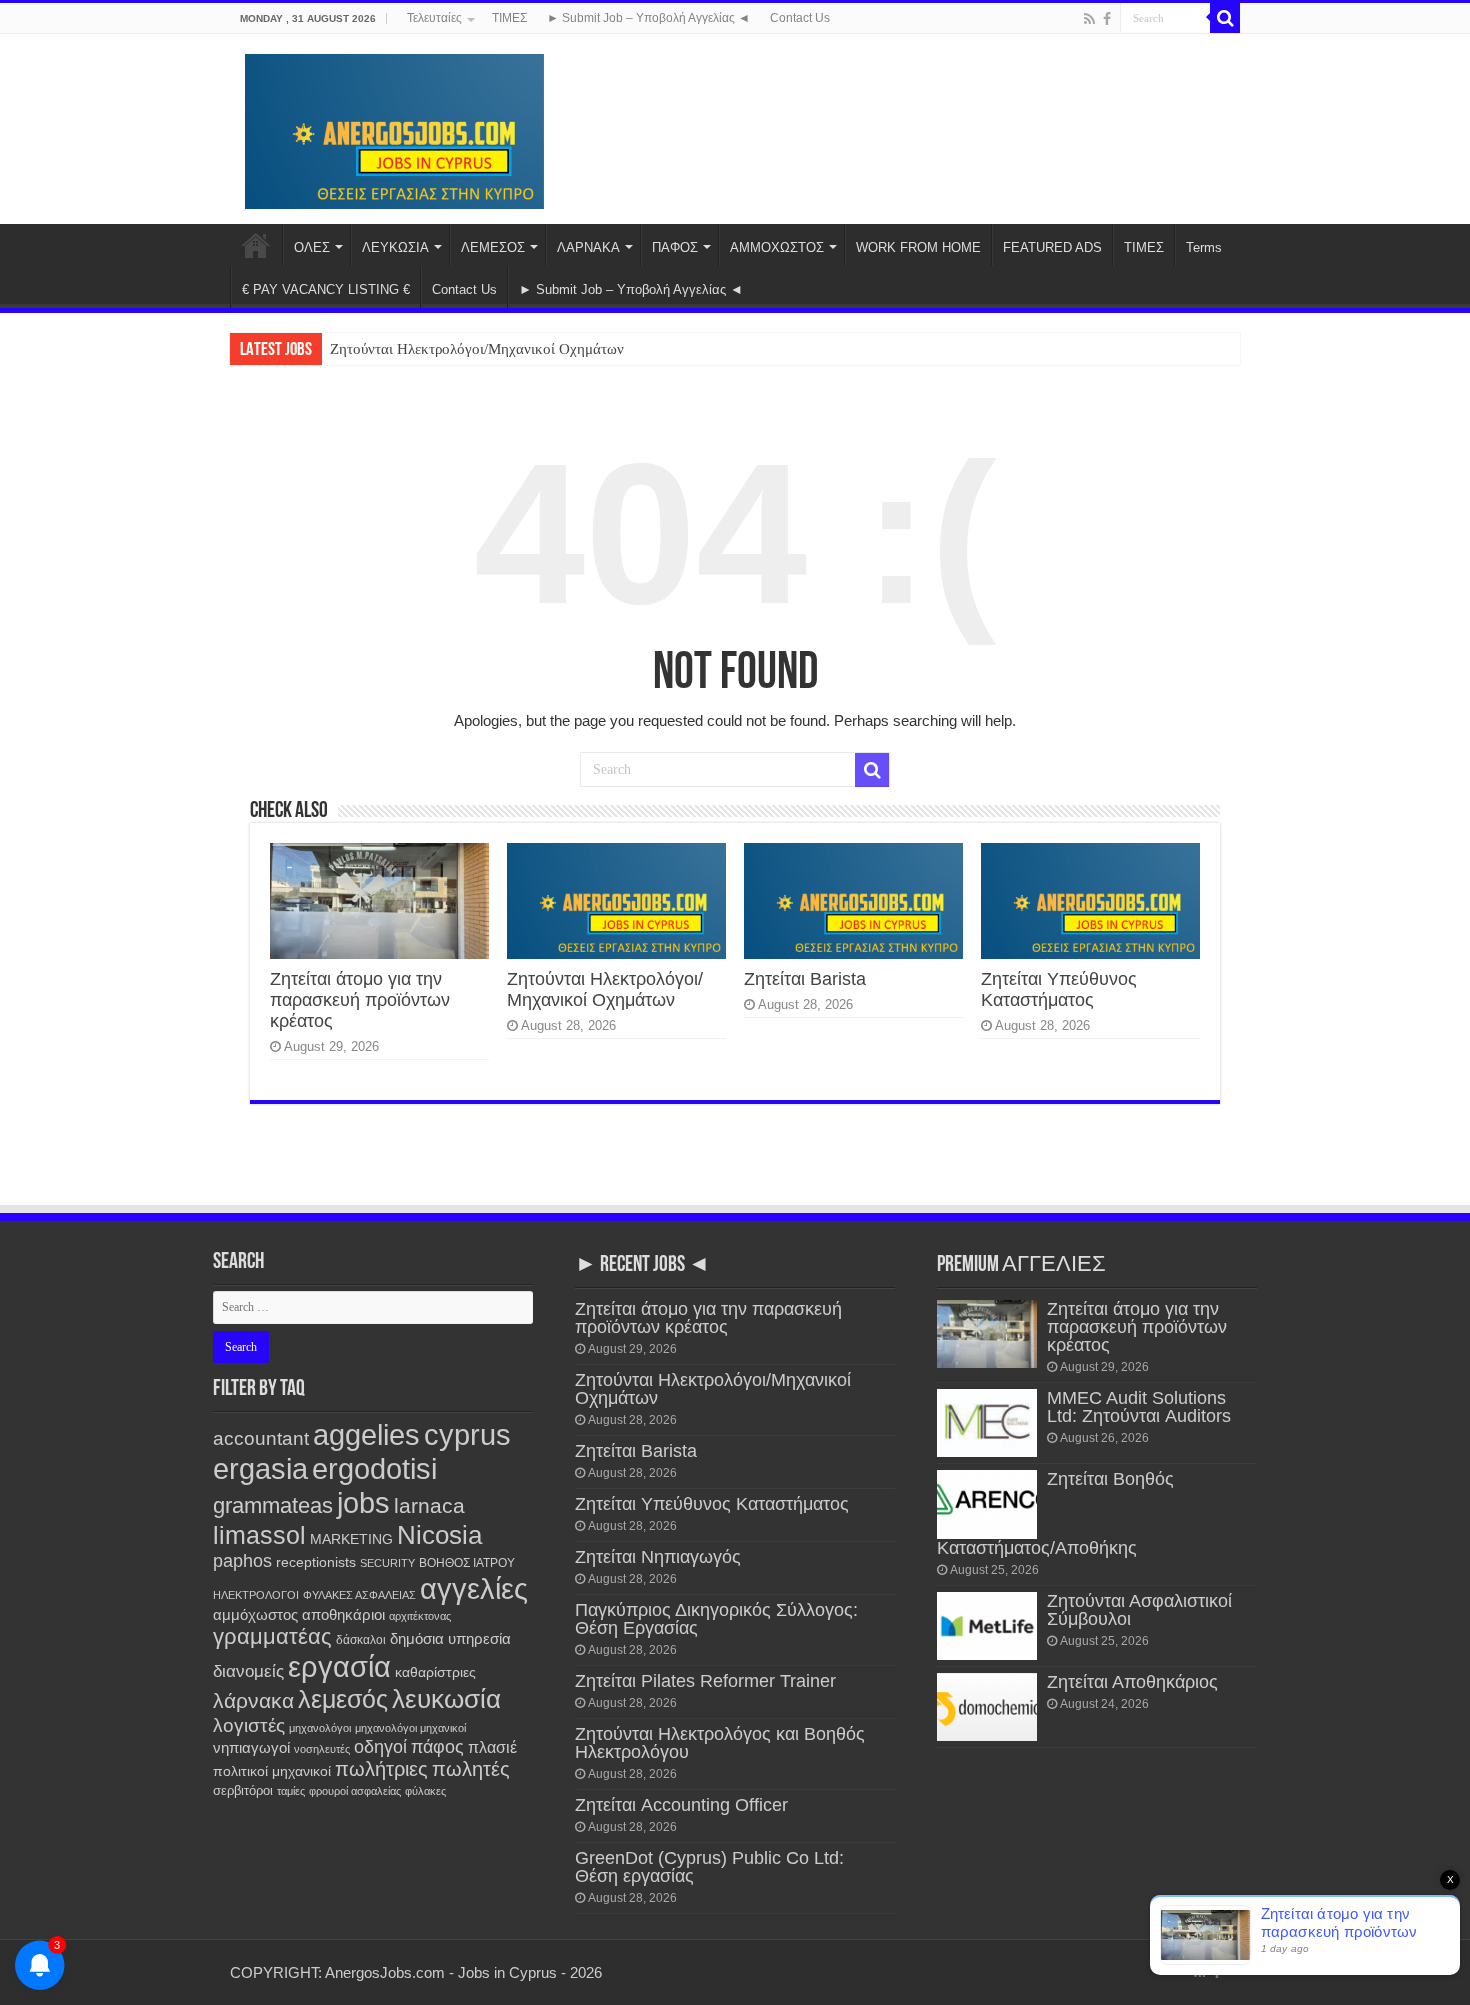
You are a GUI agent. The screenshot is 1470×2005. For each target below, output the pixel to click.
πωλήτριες (381, 1769)
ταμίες (291, 1791)
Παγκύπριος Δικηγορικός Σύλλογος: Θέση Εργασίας (716, 1619)
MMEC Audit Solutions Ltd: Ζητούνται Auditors (1139, 1407)
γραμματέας (272, 1636)
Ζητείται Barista (805, 979)
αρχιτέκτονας (420, 1616)
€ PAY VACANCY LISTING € (326, 289)
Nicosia (439, 1535)
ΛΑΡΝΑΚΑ (588, 247)
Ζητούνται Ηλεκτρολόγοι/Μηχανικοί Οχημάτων (477, 349)
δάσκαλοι (361, 1640)
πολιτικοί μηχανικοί (272, 1771)
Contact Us (800, 18)
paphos (242, 1561)
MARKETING (351, 1539)
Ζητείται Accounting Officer (681, 1805)
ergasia (260, 1468)
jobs (363, 1502)
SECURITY (387, 1563)
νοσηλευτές (322, 1749)
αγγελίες (474, 1588)
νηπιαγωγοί (251, 1748)
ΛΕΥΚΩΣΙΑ (395, 247)
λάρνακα (253, 1700)
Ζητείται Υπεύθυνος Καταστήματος (1059, 989)
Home (256, 245)
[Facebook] (1107, 19)
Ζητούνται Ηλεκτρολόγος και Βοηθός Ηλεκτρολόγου (720, 1743)
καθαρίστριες (435, 1672)
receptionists (316, 1562)
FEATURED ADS (1052, 247)
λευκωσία (446, 1699)
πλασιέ (492, 1747)
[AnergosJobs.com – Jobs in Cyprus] (395, 128)
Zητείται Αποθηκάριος (1132, 1682)
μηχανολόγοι (320, 1728)
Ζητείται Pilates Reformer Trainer (705, 1681)
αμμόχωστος (255, 1614)
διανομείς (248, 1671)
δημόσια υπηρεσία (450, 1638)
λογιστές (249, 1725)
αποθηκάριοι (343, 1614)
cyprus (467, 1434)
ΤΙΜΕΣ (509, 18)
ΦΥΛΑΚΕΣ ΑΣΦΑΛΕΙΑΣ (359, 1595)
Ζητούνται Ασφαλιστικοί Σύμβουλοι (1139, 1610)
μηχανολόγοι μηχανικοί (410, 1728)
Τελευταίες (434, 18)
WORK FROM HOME (918, 247)
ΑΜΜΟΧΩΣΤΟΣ (777, 247)
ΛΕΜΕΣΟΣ (493, 247)
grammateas (273, 1505)
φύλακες (425, 1791)
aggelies (366, 1434)
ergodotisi (374, 1468)
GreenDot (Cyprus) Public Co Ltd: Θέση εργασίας (709, 1867)
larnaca (429, 1505)
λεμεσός (343, 1699)
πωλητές (471, 1769)
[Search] (1225, 18)
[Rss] (1089, 19)
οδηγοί (380, 1747)
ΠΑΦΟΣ (675, 247)
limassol (259, 1535)
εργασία (339, 1666)
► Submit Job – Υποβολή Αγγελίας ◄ (648, 18)
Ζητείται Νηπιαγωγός (658, 1557)
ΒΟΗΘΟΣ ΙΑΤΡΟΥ (467, 1563)
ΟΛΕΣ (312, 247)
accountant (261, 1438)
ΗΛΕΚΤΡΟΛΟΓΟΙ (256, 1595)
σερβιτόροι (243, 1790)
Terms (1204, 247)
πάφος (437, 1747)
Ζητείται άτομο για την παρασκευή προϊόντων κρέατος (360, 1000)
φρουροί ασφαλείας (355, 1791)
